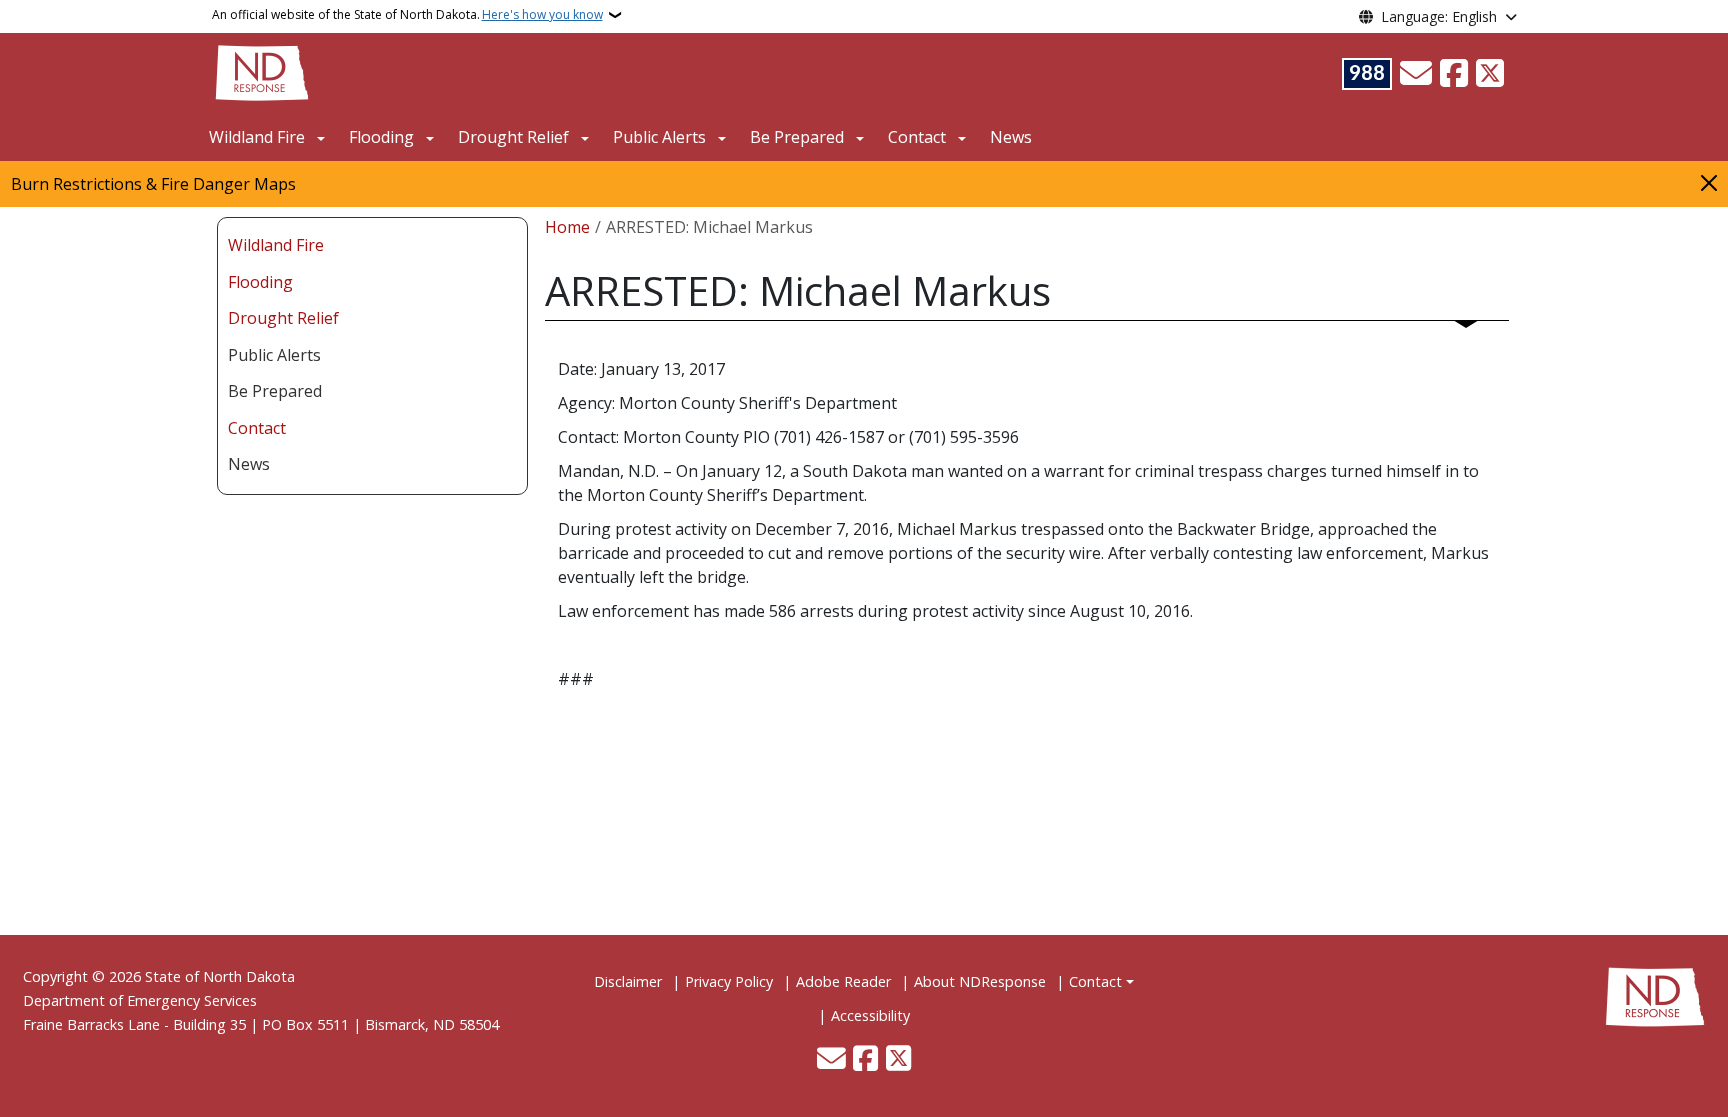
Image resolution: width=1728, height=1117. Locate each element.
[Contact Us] (1416, 74)
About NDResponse (980, 981)
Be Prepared (797, 137)
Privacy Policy (729, 981)
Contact (1095, 981)
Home (567, 227)
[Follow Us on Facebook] (1454, 74)
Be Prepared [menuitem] (275, 391)
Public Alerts (659, 137)
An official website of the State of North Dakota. (407, 14)
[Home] (262, 71)
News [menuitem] (249, 464)
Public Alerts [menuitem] (274, 355)
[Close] (1709, 182)
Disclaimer (628, 981)
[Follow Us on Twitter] (1490, 74)
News (1011, 137)
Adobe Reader (843, 981)
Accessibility (870, 1015)
